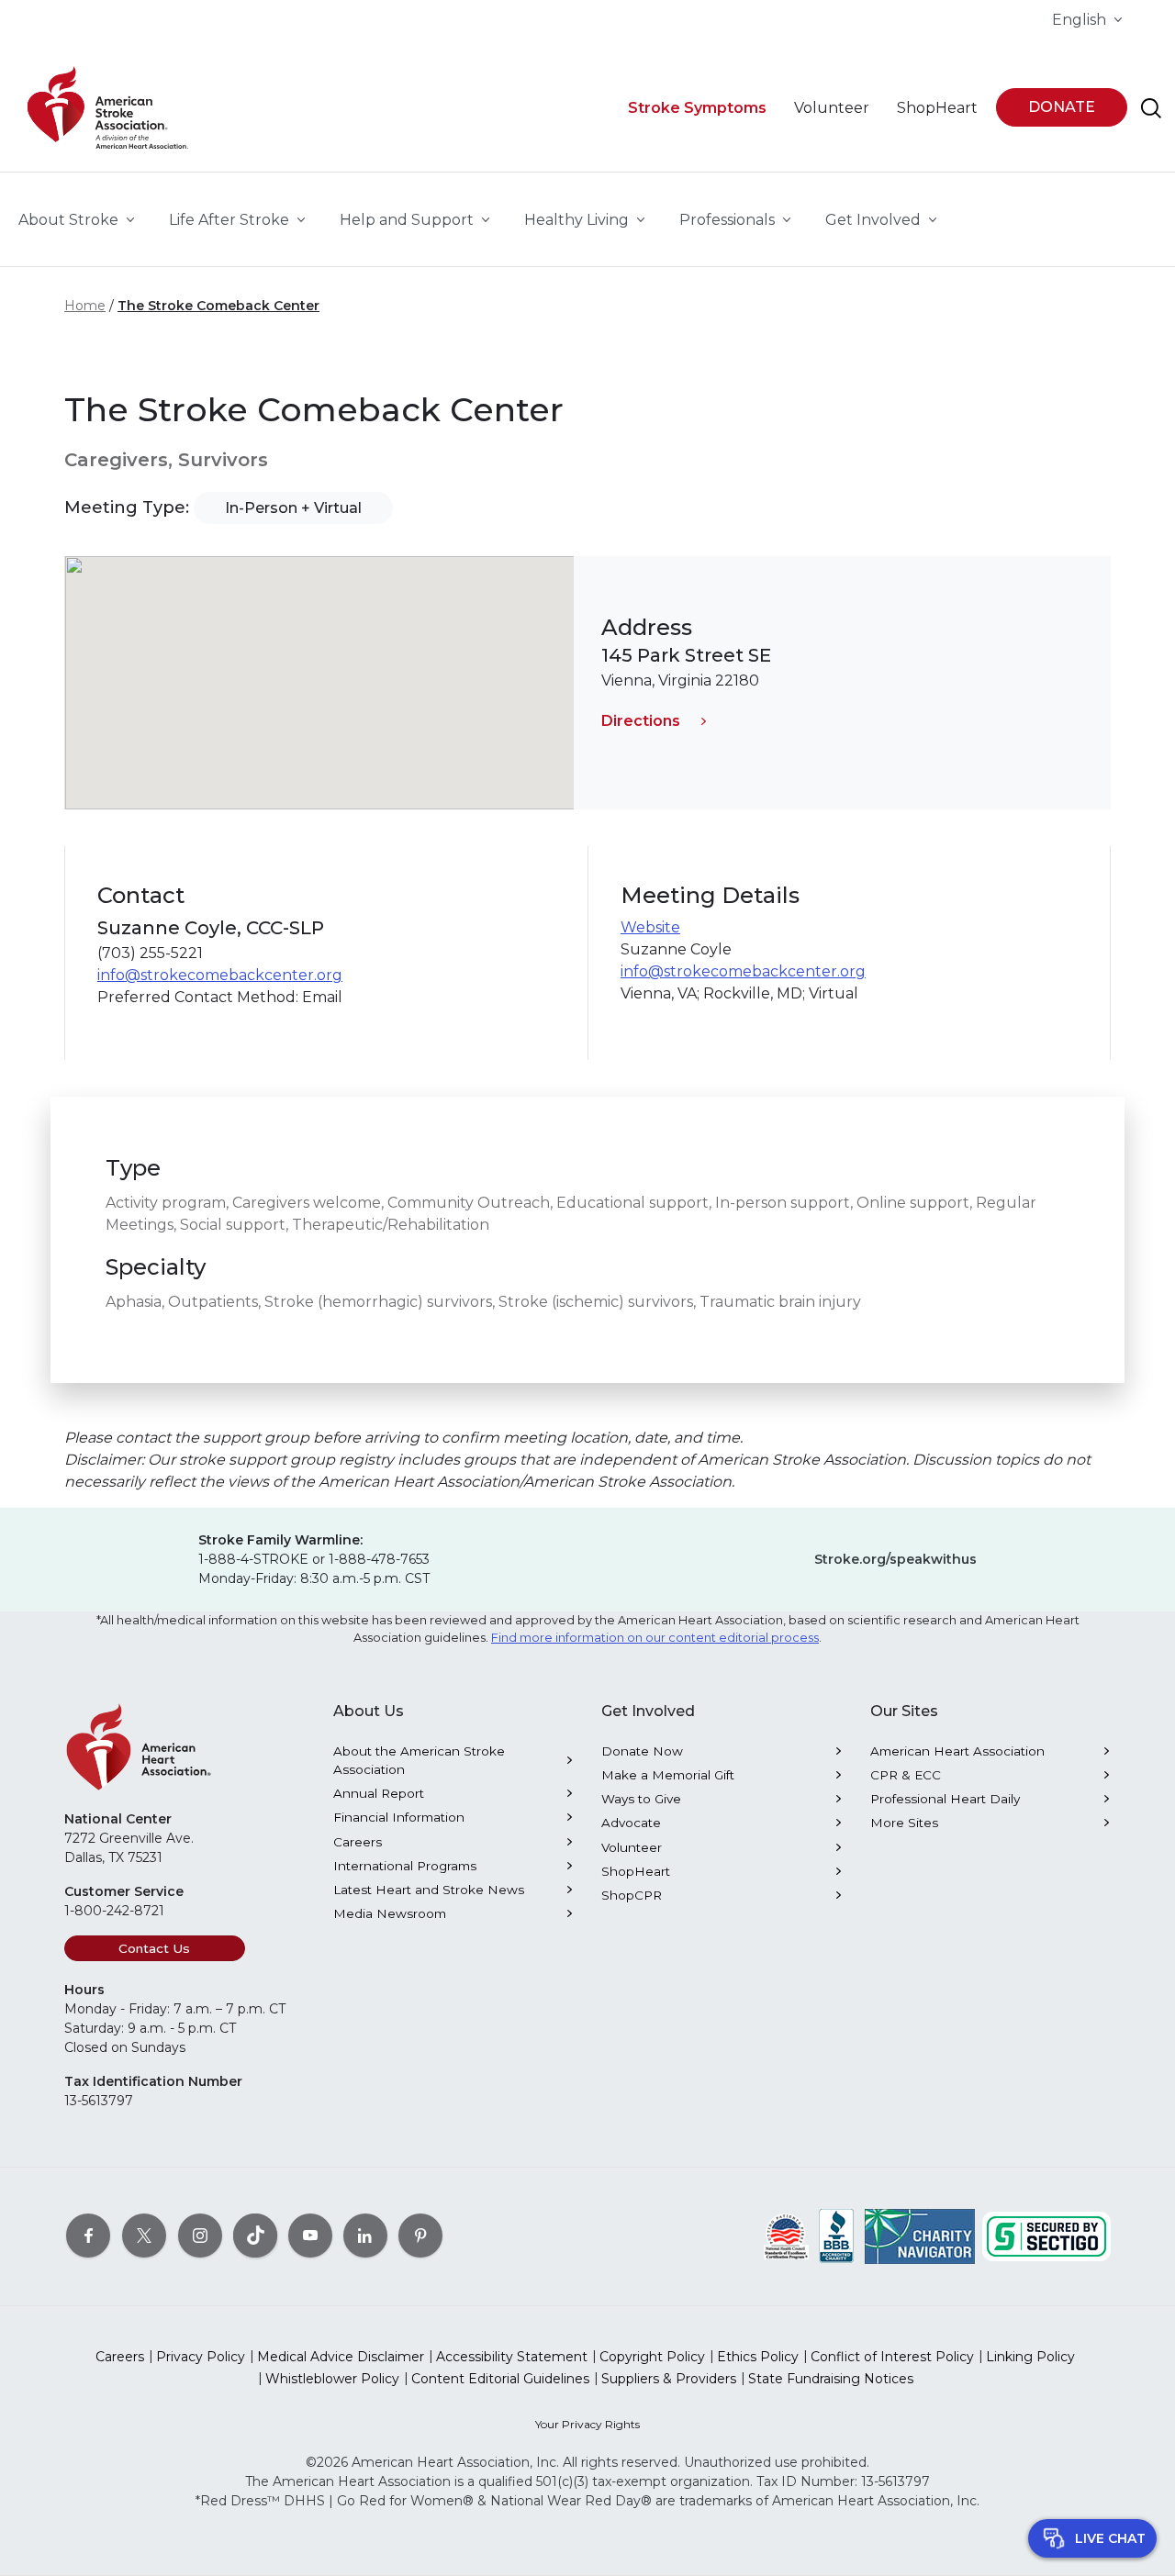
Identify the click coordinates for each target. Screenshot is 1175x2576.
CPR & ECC (906, 1775)
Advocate (631, 1823)
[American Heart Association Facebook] (88, 2235)
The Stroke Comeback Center (218, 306)
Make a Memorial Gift (668, 1775)
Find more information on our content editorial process (655, 1638)
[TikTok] (255, 2235)
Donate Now (642, 1751)
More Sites (904, 1823)
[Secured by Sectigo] (1046, 2235)
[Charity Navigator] (920, 2235)
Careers (358, 1842)
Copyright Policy (652, 2357)
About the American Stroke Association (419, 1760)
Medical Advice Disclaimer (341, 2357)
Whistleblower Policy (332, 2379)
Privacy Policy (201, 2357)
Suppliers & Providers (669, 2379)
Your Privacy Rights (587, 2424)
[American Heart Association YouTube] (310, 2235)
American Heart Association (957, 1751)
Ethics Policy (758, 2357)
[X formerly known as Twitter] (144, 2235)
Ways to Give (641, 1799)
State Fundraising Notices (831, 2379)
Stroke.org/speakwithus (895, 1559)
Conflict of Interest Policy (892, 2357)
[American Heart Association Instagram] (200, 2235)
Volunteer (632, 1847)
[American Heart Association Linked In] (365, 2235)
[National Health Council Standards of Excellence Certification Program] (786, 2235)
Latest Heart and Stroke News (429, 1890)
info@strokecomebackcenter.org (220, 975)
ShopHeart (636, 1871)
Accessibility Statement (512, 2357)
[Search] (1151, 108)
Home (85, 306)
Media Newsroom (390, 1913)
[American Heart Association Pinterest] (420, 2235)
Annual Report (379, 1793)
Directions (641, 721)
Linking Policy (1030, 2357)
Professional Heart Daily (945, 1799)
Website (650, 927)
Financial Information (399, 1817)
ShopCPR (632, 1895)
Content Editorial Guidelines (500, 2379)
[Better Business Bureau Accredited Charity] (837, 2235)
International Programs (405, 1866)
